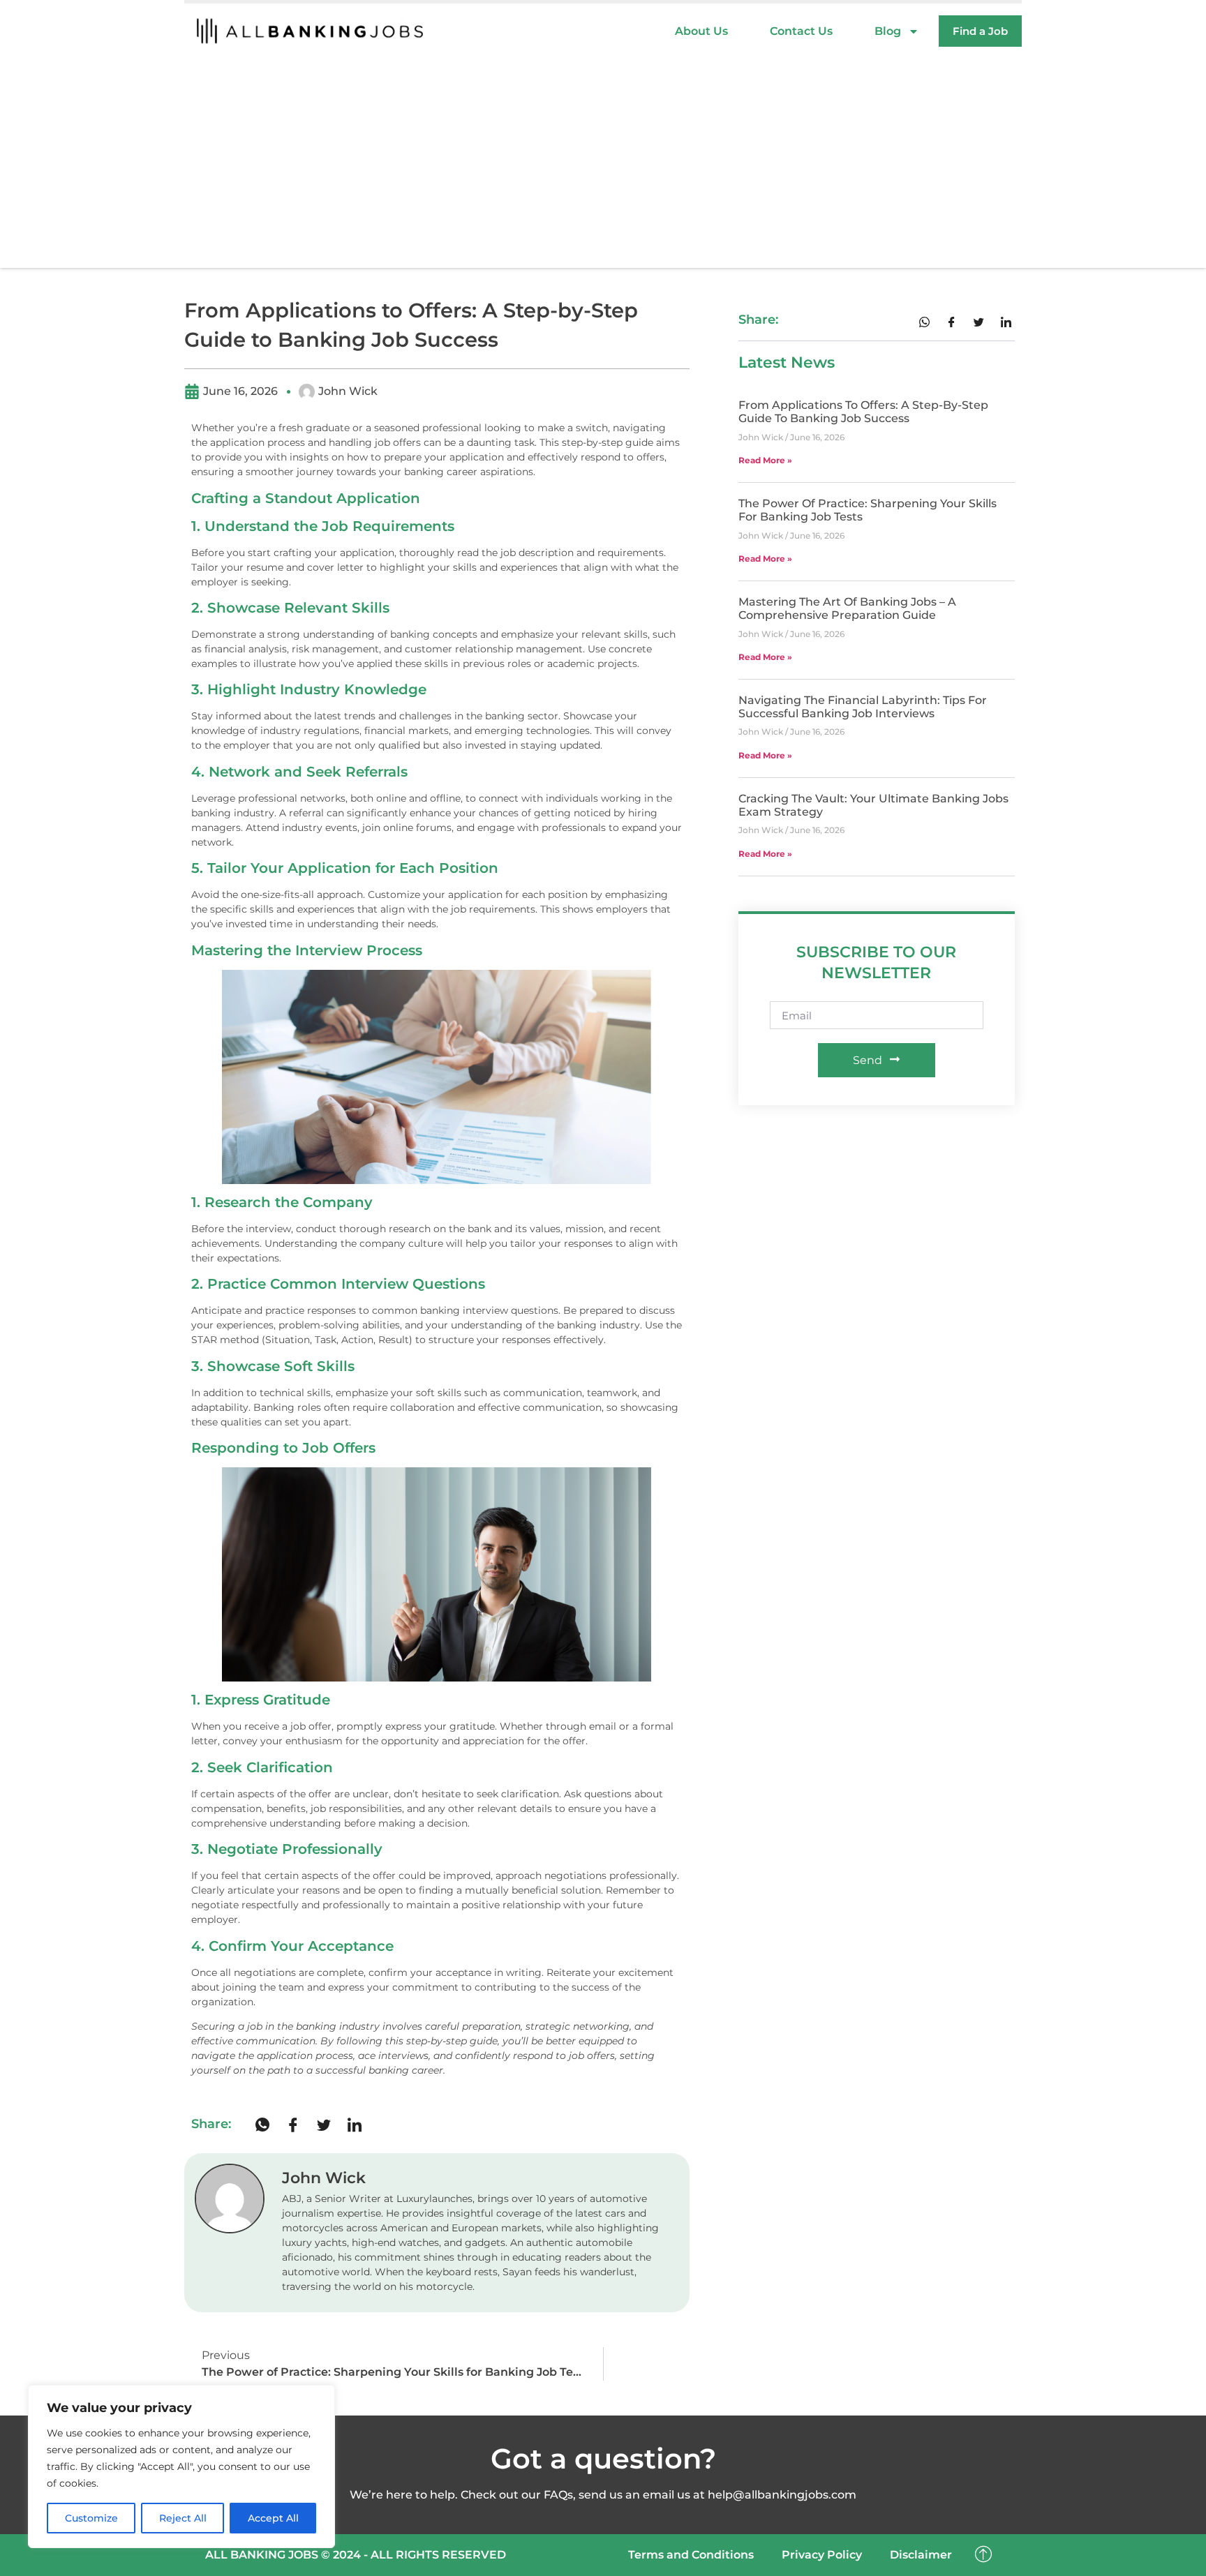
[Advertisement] (603, 163)
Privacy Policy (822, 2555)
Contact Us (801, 31)
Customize (91, 2518)
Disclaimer (921, 2555)
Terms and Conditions (691, 2555)
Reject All (183, 2518)
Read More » (765, 460)
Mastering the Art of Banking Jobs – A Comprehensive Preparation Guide (847, 608)
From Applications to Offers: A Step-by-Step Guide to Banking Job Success (863, 412)
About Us (701, 31)
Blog (888, 31)
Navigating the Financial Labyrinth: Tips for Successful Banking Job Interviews (863, 707)
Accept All (273, 2518)
